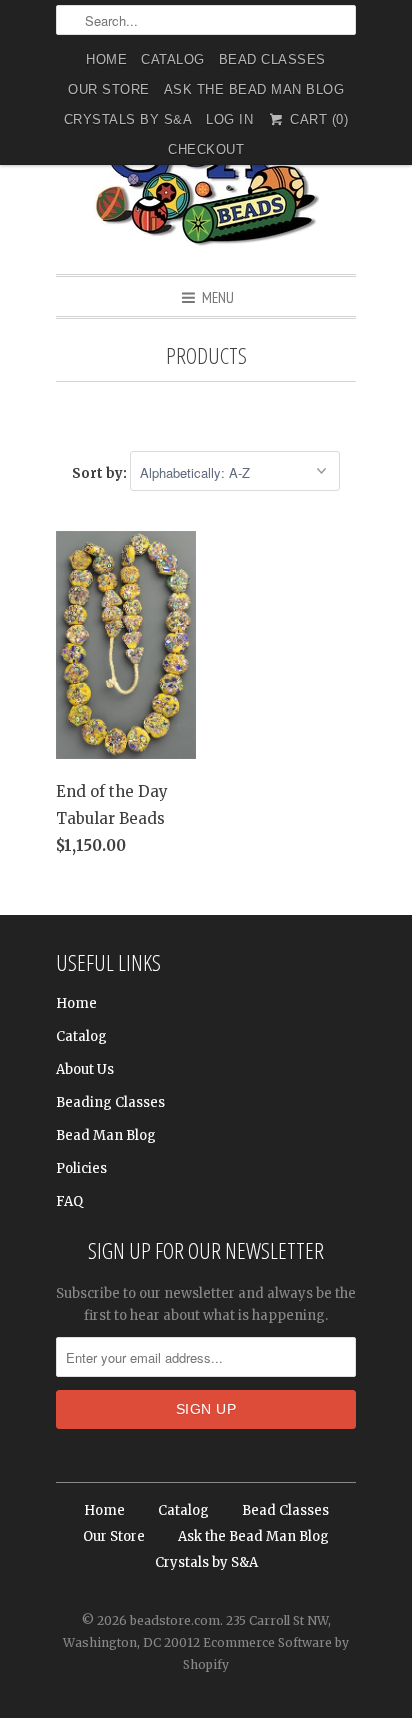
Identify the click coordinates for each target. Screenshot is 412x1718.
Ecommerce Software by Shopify (266, 1653)
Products (206, 355)
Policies (81, 1168)
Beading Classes (110, 1102)
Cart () (317, 119)
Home (106, 59)
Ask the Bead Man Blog (254, 89)
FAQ (69, 1201)
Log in (229, 119)
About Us (85, 1069)
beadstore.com (175, 1620)
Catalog (173, 59)
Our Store (109, 89)
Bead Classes (272, 59)
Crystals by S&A (128, 119)
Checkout (206, 149)
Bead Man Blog (106, 1135)
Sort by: (101, 473)
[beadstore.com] (206, 174)
